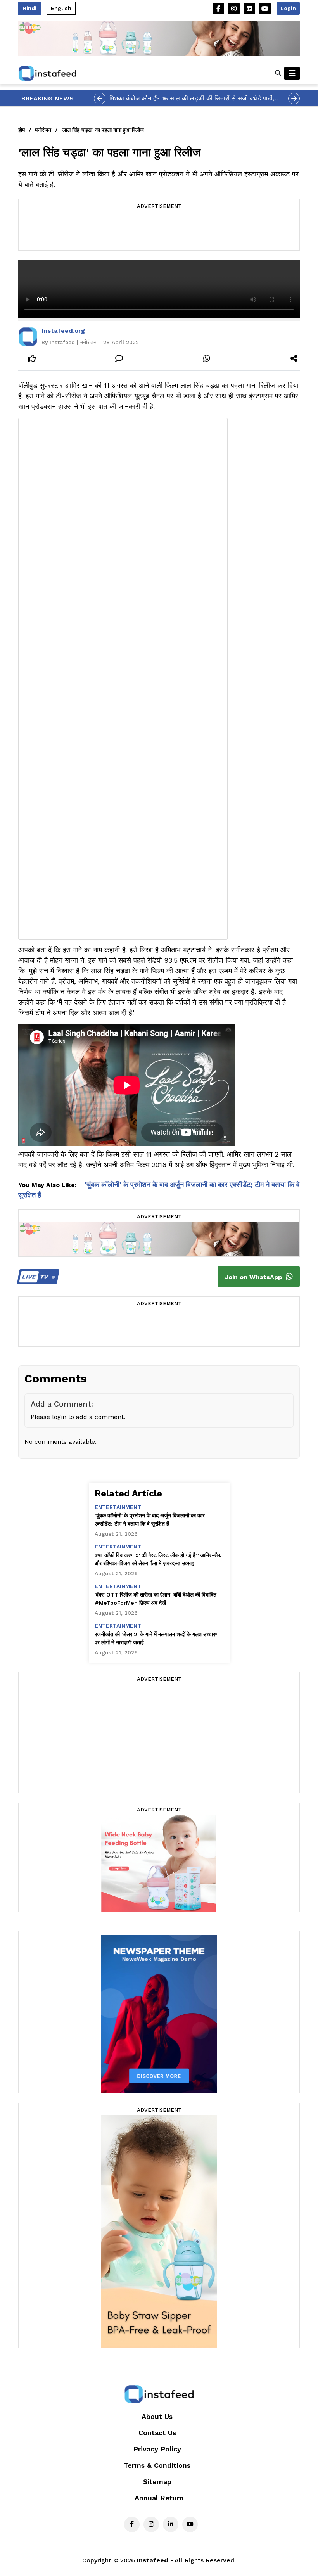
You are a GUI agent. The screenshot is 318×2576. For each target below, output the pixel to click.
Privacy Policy (157, 2449)
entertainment (118, 1507)
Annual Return (159, 2498)
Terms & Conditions (157, 2465)
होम (22, 130)
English (61, 8)
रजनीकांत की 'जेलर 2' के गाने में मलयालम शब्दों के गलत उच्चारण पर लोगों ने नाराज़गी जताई (157, 1638)
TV (36, 1277)
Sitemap (157, 2482)
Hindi (29, 8)
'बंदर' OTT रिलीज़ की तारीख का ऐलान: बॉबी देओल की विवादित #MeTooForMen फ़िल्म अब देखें (156, 1599)
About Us (157, 2416)
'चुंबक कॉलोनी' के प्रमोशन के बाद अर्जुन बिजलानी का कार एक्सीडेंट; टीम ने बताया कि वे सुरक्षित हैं (150, 1520)
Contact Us (157, 2433)
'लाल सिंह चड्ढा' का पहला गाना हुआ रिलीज (103, 130)
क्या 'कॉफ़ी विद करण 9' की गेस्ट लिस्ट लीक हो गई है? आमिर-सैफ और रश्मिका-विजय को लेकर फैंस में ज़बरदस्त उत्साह (158, 1559)
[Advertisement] (159, 231)
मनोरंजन (43, 130)
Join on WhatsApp (254, 1277)
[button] (278, 73)
